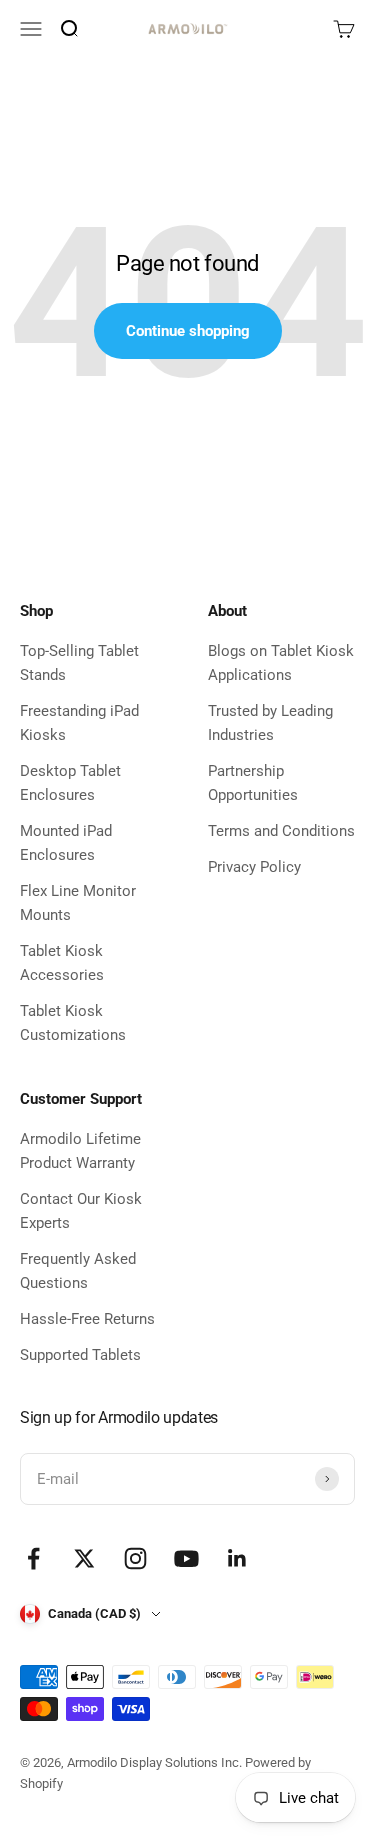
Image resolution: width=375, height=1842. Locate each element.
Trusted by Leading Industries (270, 723)
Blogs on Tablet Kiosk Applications (281, 663)
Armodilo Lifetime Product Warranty (80, 1151)
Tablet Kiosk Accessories (62, 963)
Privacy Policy (254, 867)
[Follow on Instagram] (135, 1558)
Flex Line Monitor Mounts (78, 903)
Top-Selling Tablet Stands (79, 663)
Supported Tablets (80, 1355)
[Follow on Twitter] (84, 1558)
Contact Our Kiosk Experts (81, 1211)
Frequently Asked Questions (78, 1271)
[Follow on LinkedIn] (237, 1558)
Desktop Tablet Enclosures (70, 783)
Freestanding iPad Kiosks (79, 723)
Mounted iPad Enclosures (66, 843)
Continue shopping (188, 331)
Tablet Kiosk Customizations (73, 1023)
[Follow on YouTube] (186, 1558)
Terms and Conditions (281, 831)
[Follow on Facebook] (33, 1558)
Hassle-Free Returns (87, 1319)
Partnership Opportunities (253, 783)
